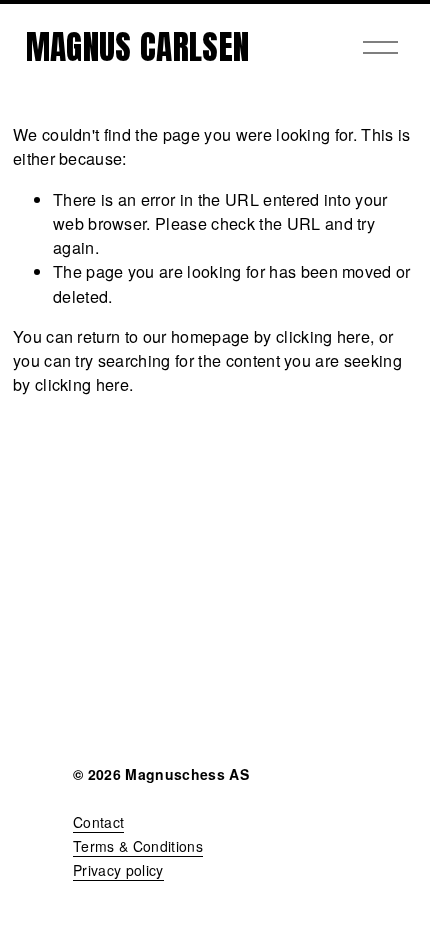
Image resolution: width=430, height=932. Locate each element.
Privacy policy (118, 870)
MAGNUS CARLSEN (138, 47)
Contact (98, 822)
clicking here (323, 336)
